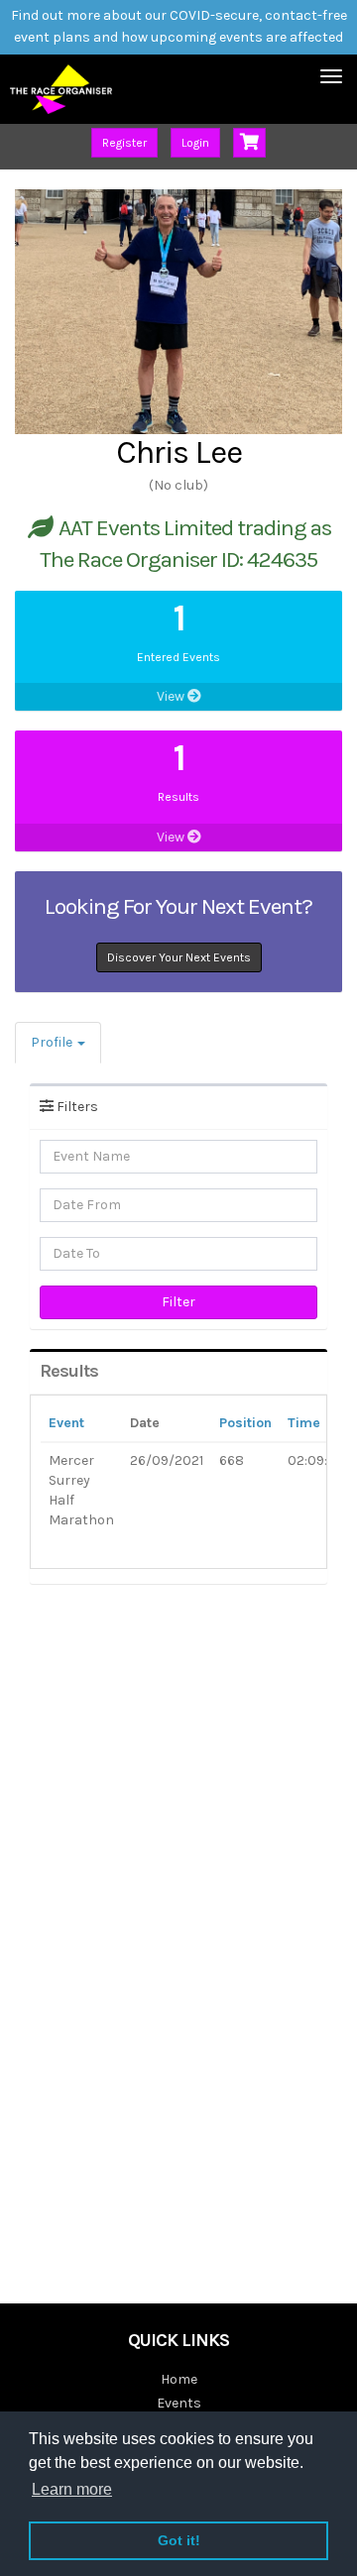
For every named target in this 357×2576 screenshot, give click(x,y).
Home (179, 2379)
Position (245, 1423)
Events (179, 2403)
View (172, 696)
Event (66, 1423)
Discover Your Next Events (179, 957)
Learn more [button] (72, 2489)
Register (124, 143)
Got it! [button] (179, 2540)
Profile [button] (53, 1042)
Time (304, 1423)
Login (195, 143)
